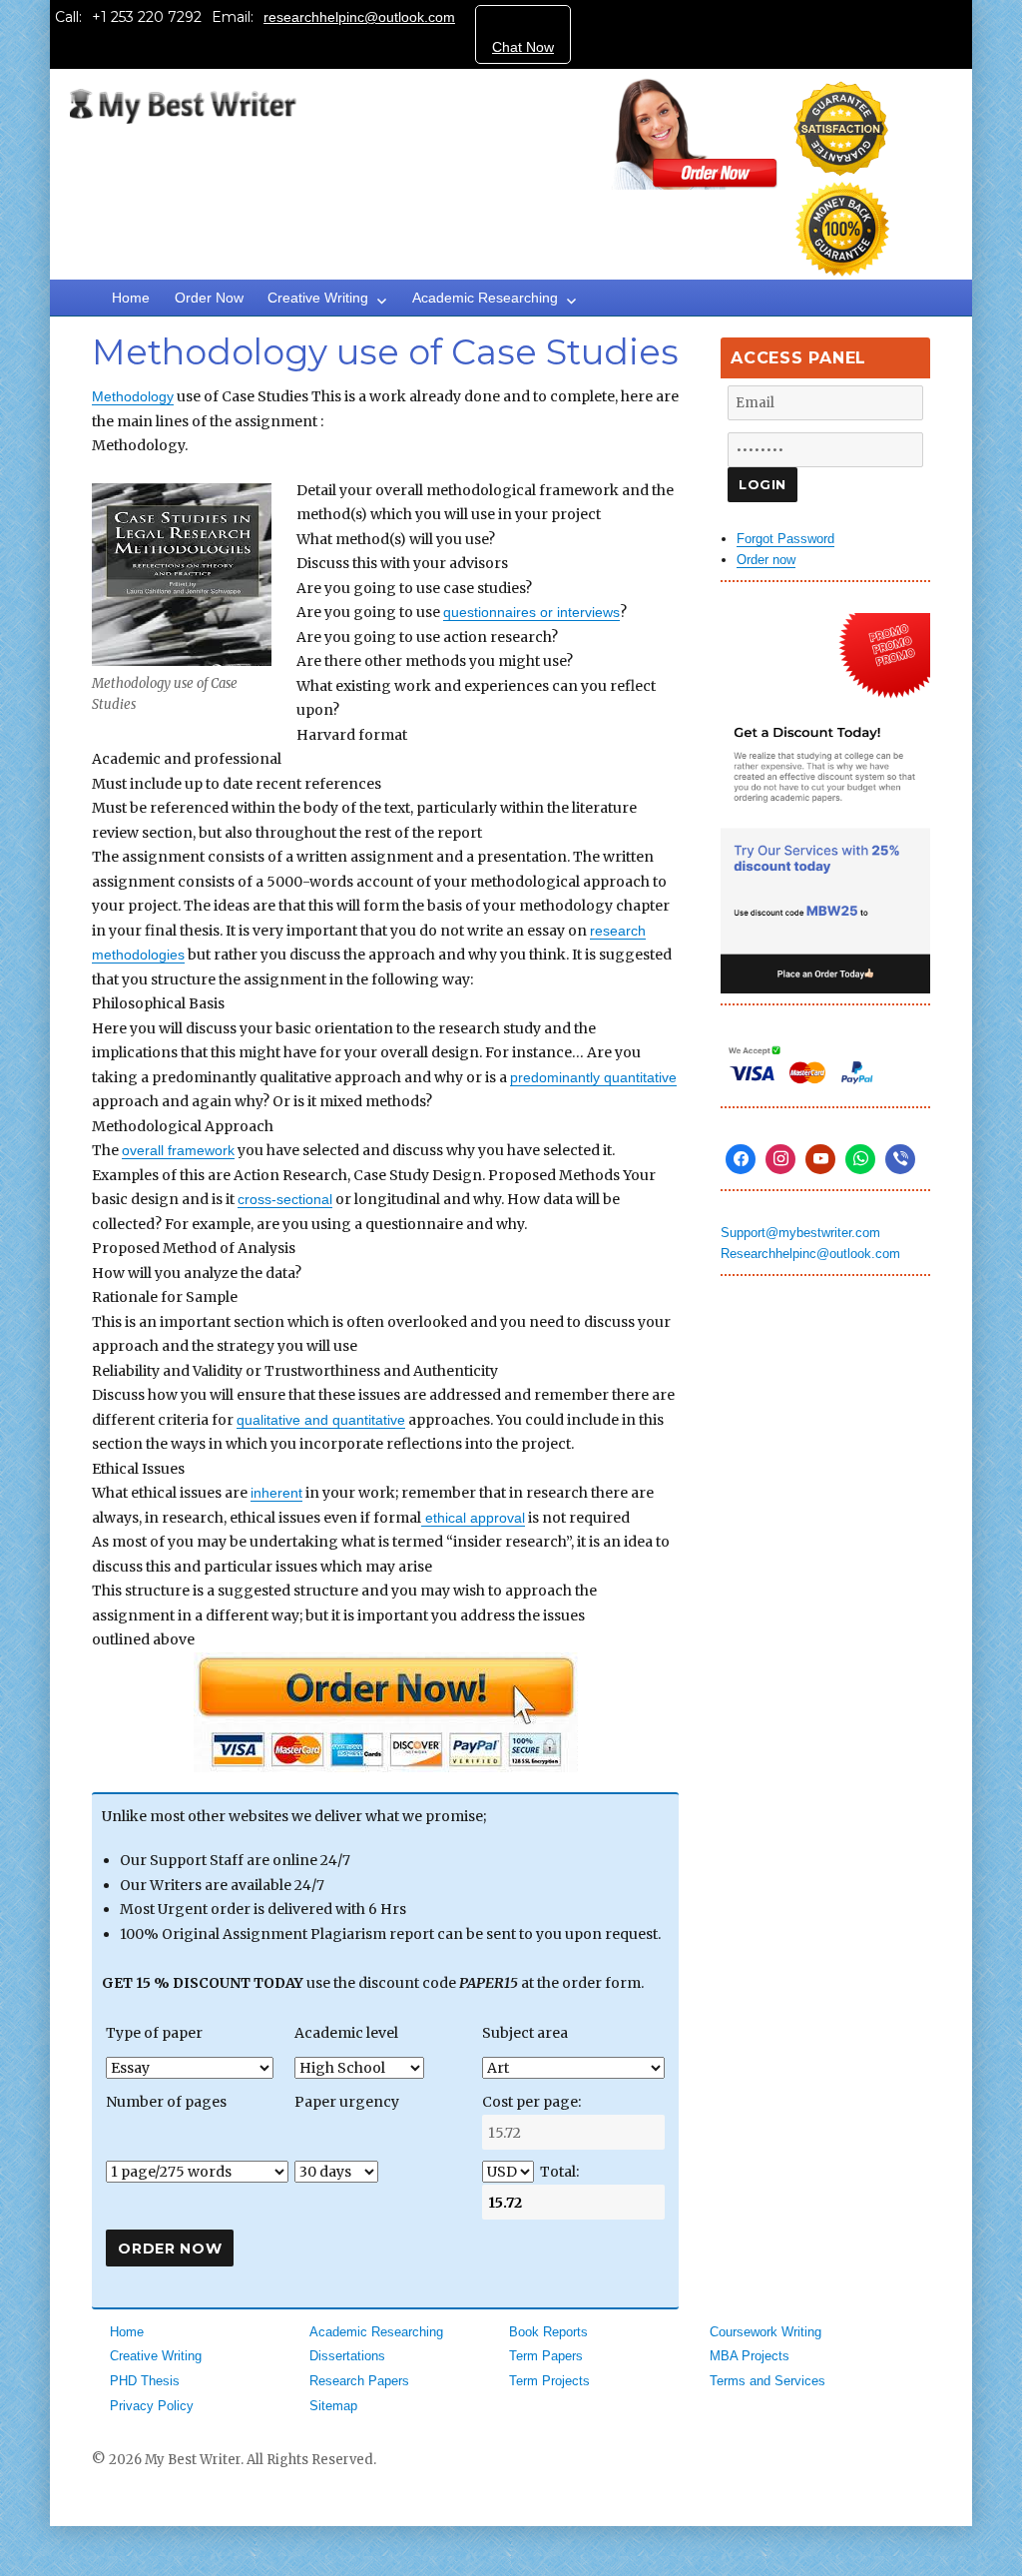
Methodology (133, 396)
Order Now (209, 298)
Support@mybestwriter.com (800, 1233)
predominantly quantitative (593, 1077)
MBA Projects (750, 2356)
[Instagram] (780, 1159)
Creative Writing (318, 298)
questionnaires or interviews (531, 612)
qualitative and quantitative (321, 1420)
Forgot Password (785, 539)
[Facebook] (741, 1159)
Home (131, 298)
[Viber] (900, 1159)
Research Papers (359, 2381)
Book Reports (548, 2332)
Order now (766, 560)
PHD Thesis (145, 2381)
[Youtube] (820, 1159)
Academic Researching (485, 298)
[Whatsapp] (860, 1159)
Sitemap (333, 2406)
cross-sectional (285, 1199)
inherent (276, 1493)
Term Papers (546, 2356)
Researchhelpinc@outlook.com (810, 1254)
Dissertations (347, 2356)
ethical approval (473, 1518)
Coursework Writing (766, 2332)
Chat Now (523, 47)
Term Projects (549, 2381)
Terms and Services (767, 2381)
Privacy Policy (152, 2406)
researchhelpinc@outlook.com (359, 17)
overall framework (178, 1150)
